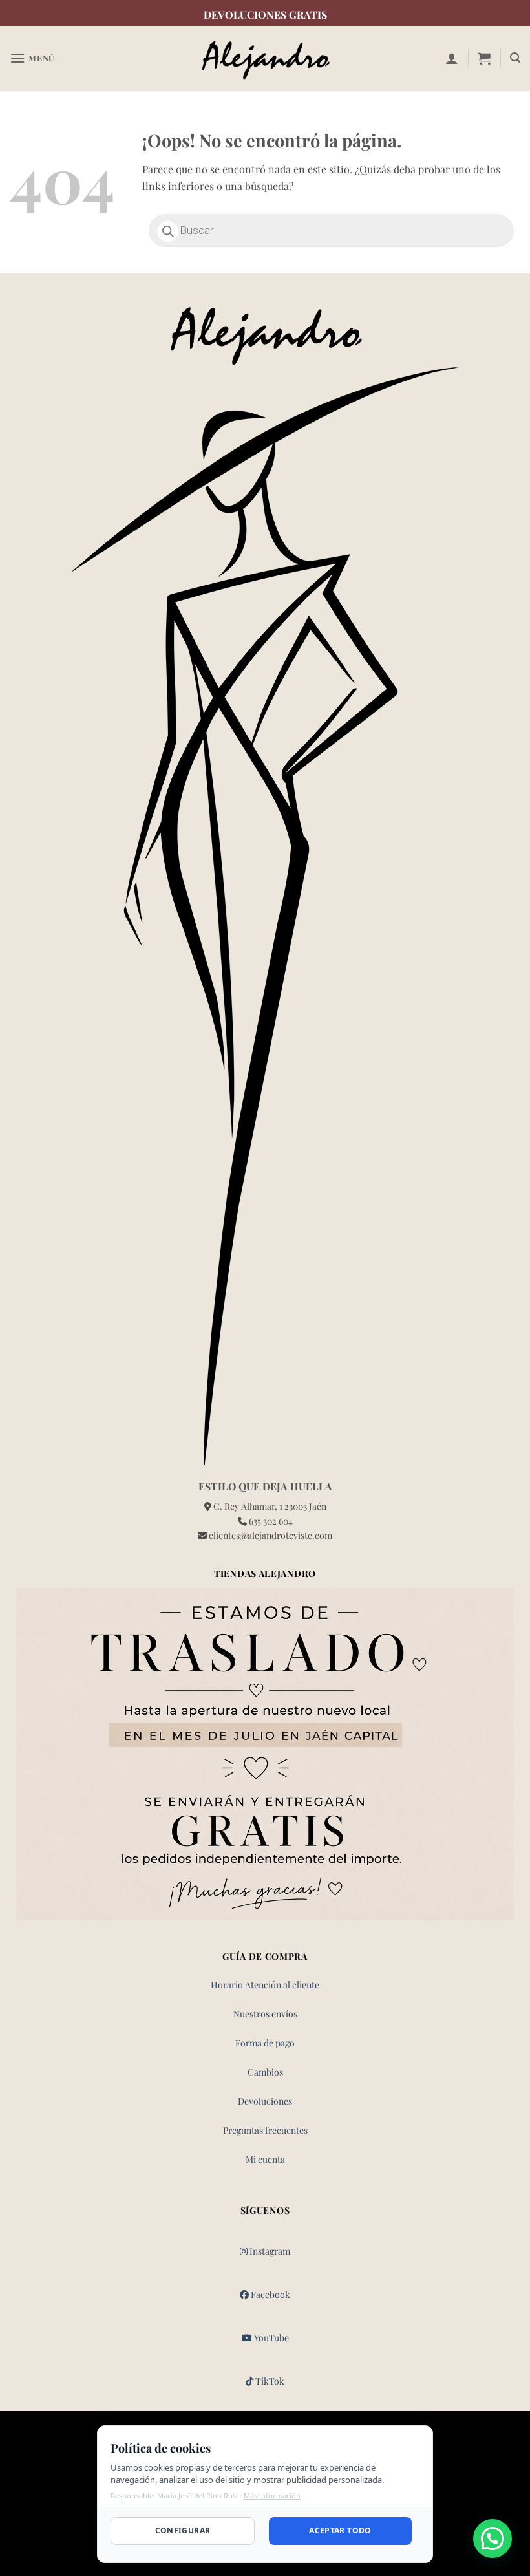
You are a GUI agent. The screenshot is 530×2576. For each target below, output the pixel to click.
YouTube (270, 2338)
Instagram (269, 2251)
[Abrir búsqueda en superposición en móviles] (331, 231)
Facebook (270, 2294)
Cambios (265, 2072)
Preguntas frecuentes (265, 2130)
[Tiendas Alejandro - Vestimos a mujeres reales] (265, 59)
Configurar (183, 2530)
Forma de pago (265, 2043)
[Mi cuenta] (452, 58)
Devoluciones (265, 2101)
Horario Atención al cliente (265, 1985)
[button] (32, 58)
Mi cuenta (265, 2159)
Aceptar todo (340, 2530)
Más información (272, 2495)
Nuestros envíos (265, 2014)
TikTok (269, 2381)
